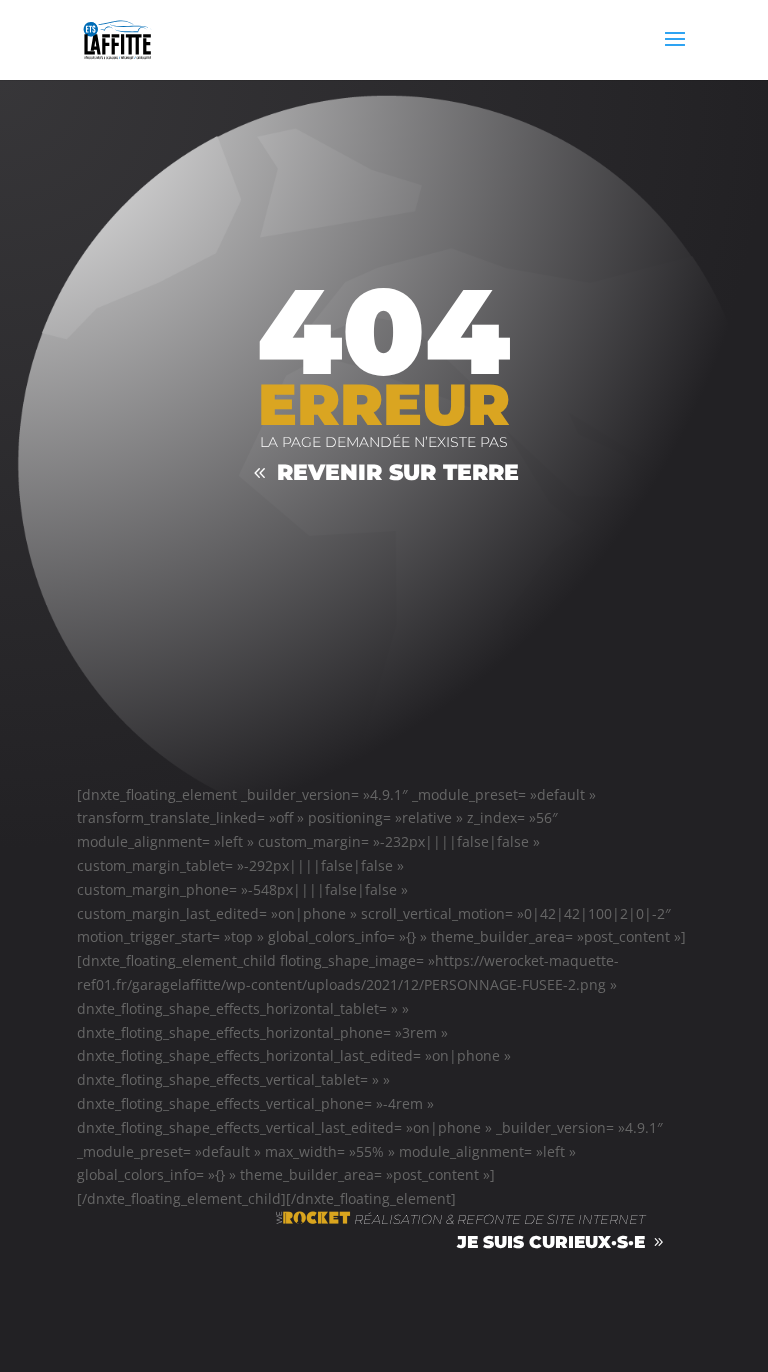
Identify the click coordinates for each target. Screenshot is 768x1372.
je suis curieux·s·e (551, 1242)
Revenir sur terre (398, 472)
